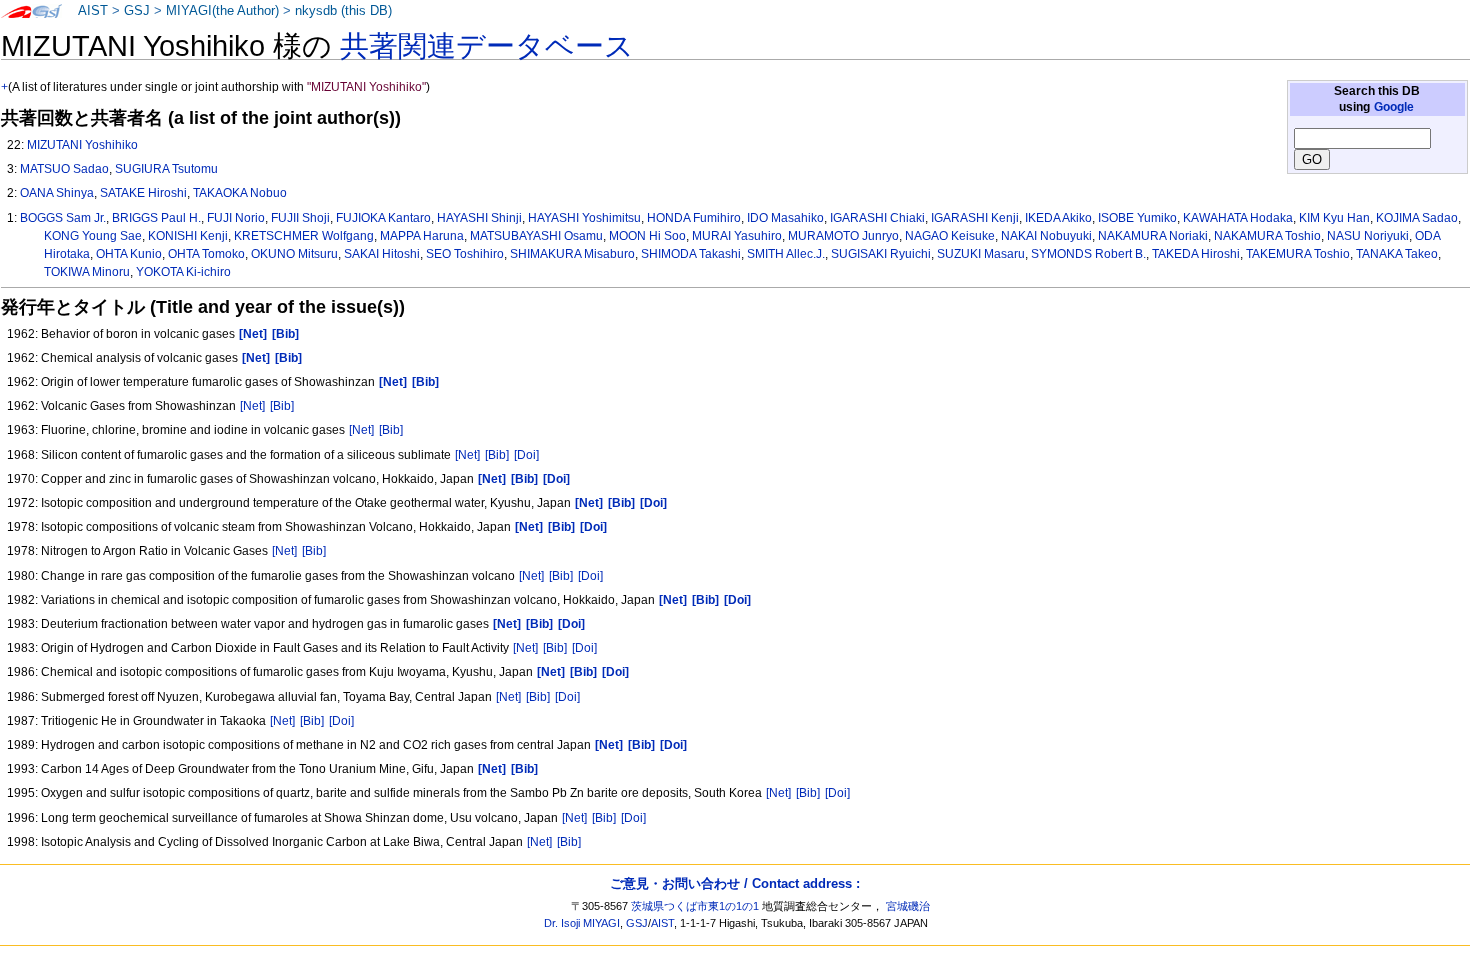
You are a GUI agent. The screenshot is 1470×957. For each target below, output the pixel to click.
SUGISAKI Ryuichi (881, 254)
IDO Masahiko (785, 218)
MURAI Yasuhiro (737, 236)
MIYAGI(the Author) (222, 11)
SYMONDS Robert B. (1088, 254)
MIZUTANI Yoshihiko (82, 145)
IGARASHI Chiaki (877, 218)
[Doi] (526, 455)
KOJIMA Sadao (1417, 218)
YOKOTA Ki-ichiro (183, 272)
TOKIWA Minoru (87, 272)
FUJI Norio (236, 218)
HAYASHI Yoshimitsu (584, 218)
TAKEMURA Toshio (1298, 254)
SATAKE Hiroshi (143, 193)
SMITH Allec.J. (786, 254)
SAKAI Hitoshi (382, 254)
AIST (93, 11)
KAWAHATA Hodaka (1238, 218)
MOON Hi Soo (647, 236)
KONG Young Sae (93, 236)
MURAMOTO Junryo (843, 236)
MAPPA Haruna (422, 236)
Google (1394, 107)
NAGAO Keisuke (950, 236)
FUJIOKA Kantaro (383, 218)
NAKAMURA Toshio (1267, 236)
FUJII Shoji (300, 218)
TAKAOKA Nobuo (240, 193)
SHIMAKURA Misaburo (572, 254)
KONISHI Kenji (188, 236)
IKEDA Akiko (1058, 218)
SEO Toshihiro (465, 254)
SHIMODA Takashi (691, 254)
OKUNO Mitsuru (294, 254)
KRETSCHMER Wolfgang (304, 236)
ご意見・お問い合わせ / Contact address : (735, 883)
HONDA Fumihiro (694, 218)
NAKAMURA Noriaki (1153, 236)
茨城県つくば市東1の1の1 (695, 906)
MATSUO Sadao (64, 169)
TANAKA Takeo (1397, 254)
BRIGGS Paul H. (156, 218)
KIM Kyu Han (1334, 218)
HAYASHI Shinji (479, 218)
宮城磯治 (908, 906)
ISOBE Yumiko (1137, 218)
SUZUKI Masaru (981, 254)
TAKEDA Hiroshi (1196, 254)
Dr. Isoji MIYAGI (582, 923)
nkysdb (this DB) (343, 11)
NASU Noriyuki (1368, 236)
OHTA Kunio (129, 254)
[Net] (252, 406)
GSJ (137, 11)
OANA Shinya (57, 193)
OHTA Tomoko (206, 254)
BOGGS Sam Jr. (63, 218)
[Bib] (282, 406)
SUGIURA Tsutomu (166, 169)
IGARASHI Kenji (975, 218)
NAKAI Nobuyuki (1046, 236)
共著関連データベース (487, 46)
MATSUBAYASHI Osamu (536, 236)
